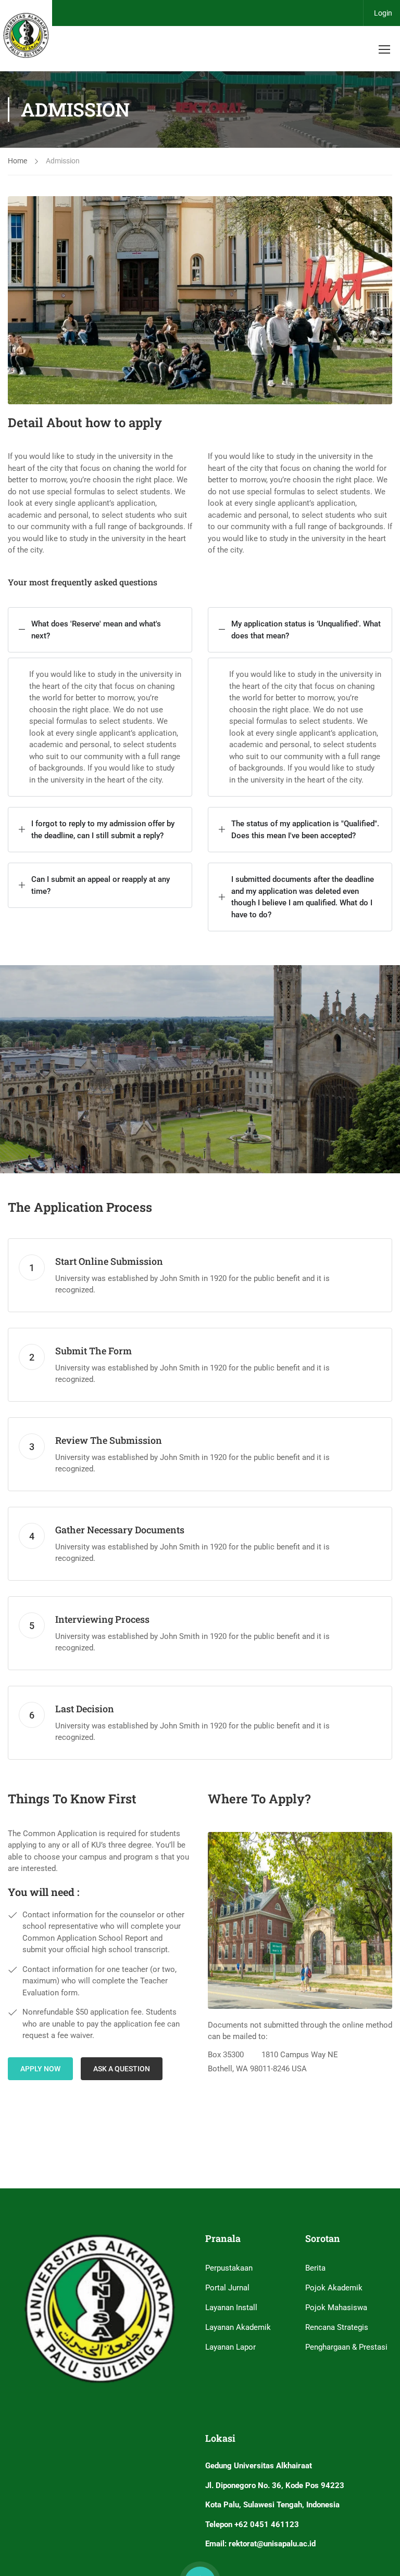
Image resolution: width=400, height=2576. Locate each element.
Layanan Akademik (238, 2327)
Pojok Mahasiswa (336, 2308)
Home (17, 161)
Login (383, 13)
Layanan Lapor (230, 2347)
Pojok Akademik (334, 2288)
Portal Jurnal (227, 2288)
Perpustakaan (229, 2268)
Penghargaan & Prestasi (346, 2347)
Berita (315, 2268)
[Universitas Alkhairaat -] (26, 36)
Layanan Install (231, 2308)
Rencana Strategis (337, 2327)
